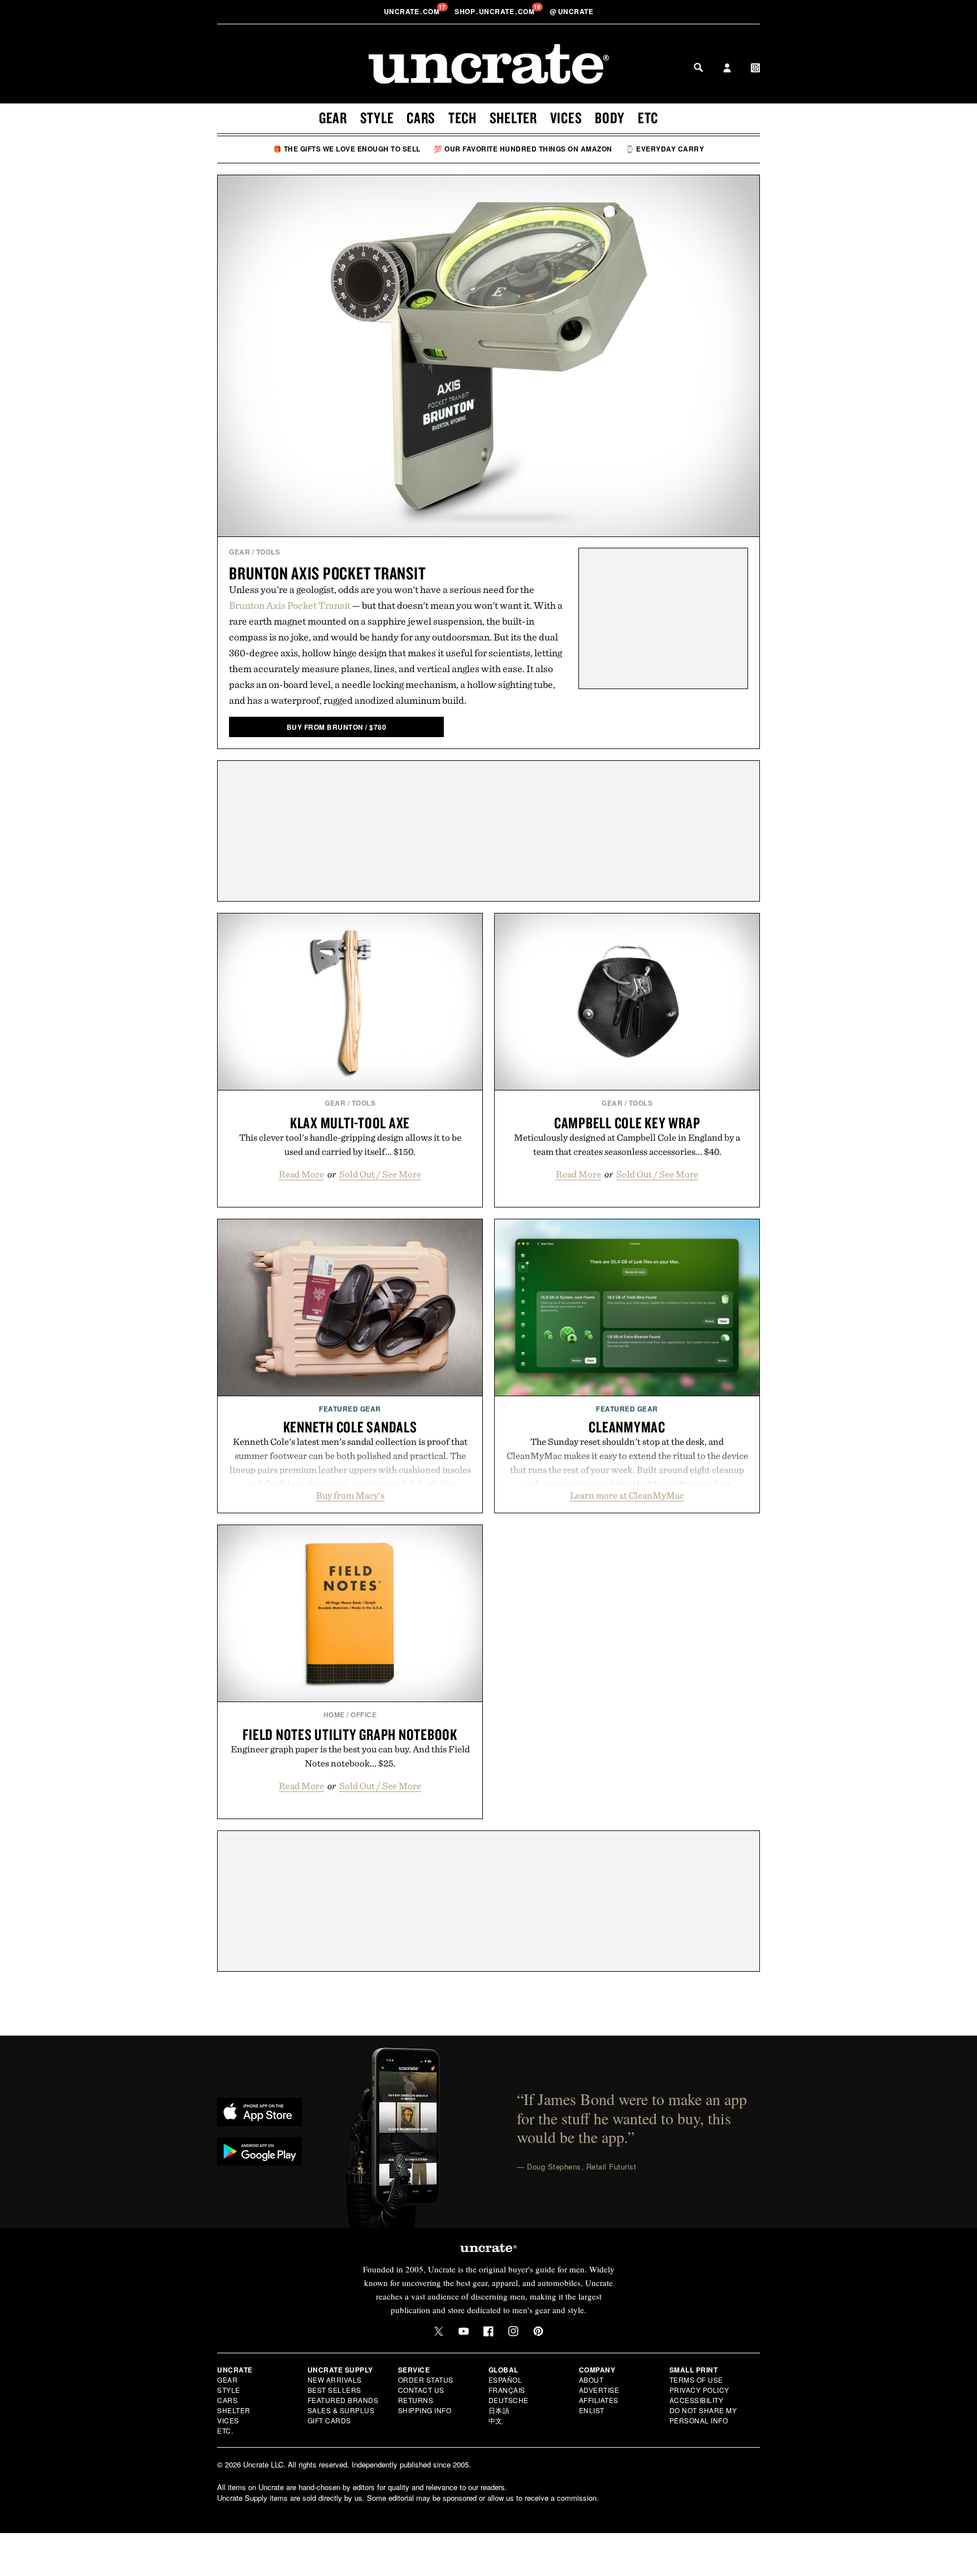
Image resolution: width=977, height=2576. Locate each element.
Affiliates (599, 2400)
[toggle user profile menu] (727, 69)
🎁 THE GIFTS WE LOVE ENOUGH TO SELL (347, 149)
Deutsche (509, 2400)
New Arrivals (335, 2380)
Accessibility (697, 2400)
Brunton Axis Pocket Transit (327, 573)
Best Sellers (334, 2390)
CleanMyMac (627, 1427)
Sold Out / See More (380, 1174)
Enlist (592, 2410)
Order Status (426, 2380)
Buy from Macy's (350, 1495)
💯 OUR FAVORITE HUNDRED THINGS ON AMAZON (523, 149)
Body (610, 118)
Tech (462, 118)
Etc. (225, 2430)
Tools (268, 552)
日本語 (499, 2410)
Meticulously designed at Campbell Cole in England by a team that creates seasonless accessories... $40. (627, 1144)
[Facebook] (488, 2331)
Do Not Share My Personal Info (703, 2415)
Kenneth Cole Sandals (350, 1427)
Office (364, 1715)
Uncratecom (413, 11)
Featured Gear (350, 1409)
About (591, 2380)
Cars (421, 118)
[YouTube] (464, 2331)
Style (377, 118)
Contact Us (421, 2390)
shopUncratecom (496, 11)
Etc (648, 118)
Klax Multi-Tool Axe (350, 1123)
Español (505, 2380)
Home (334, 1715)
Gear (333, 118)
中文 (496, 2420)
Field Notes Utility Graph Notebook (350, 1734)
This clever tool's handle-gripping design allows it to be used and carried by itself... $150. (350, 1144)
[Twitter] (439, 2331)
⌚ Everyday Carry (665, 149)
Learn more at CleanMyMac (627, 1495)
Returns (416, 2400)
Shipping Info (425, 2410)
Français (507, 2390)
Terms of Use (696, 2380)
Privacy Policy (699, 2390)
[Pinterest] (538, 2331)
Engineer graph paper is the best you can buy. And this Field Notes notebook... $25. (350, 1756)
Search (698, 67)
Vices (566, 118)
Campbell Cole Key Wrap (627, 1123)
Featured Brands (343, 2400)
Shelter (513, 118)
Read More (301, 1174)
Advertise (599, 2390)
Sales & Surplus (341, 2410)
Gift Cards (329, 2420)
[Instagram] (513, 2331)
